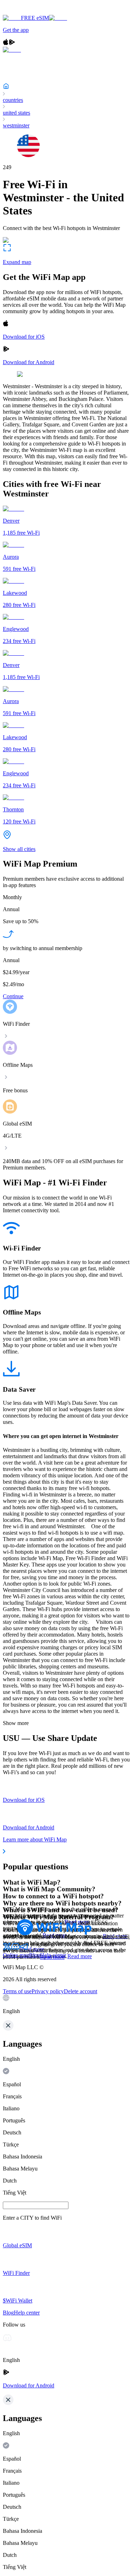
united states (16, 113)
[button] (66, 2005)
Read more (80, 1956)
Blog (35, 1955)
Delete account (81, 1991)
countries (13, 100)
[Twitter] (7, 1949)
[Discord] (16, 1949)
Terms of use (17, 1991)
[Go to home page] (28, 11)
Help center (53, 1955)
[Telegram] (24, 1949)
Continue (13, 996)
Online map (16, 1955)
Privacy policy (48, 1991)
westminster (16, 125)
